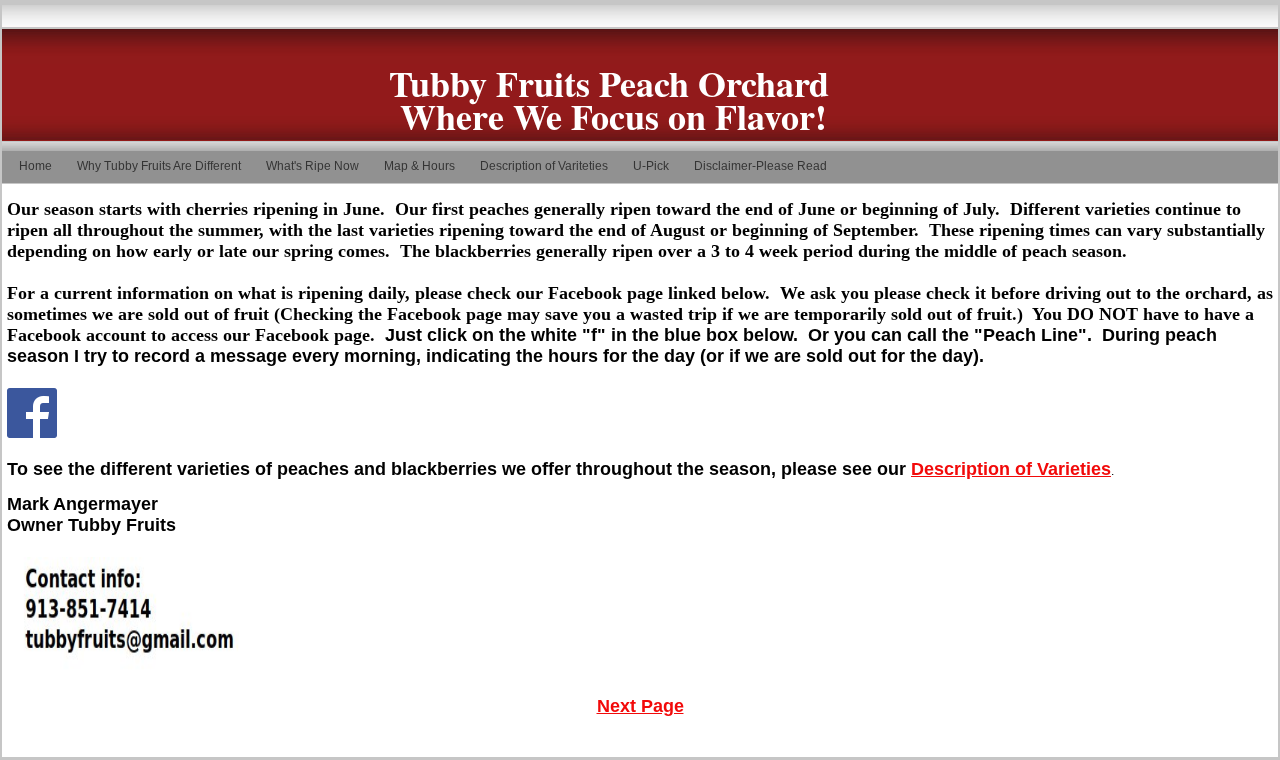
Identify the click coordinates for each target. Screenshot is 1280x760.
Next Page (640, 706)
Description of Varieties (1011, 469)
